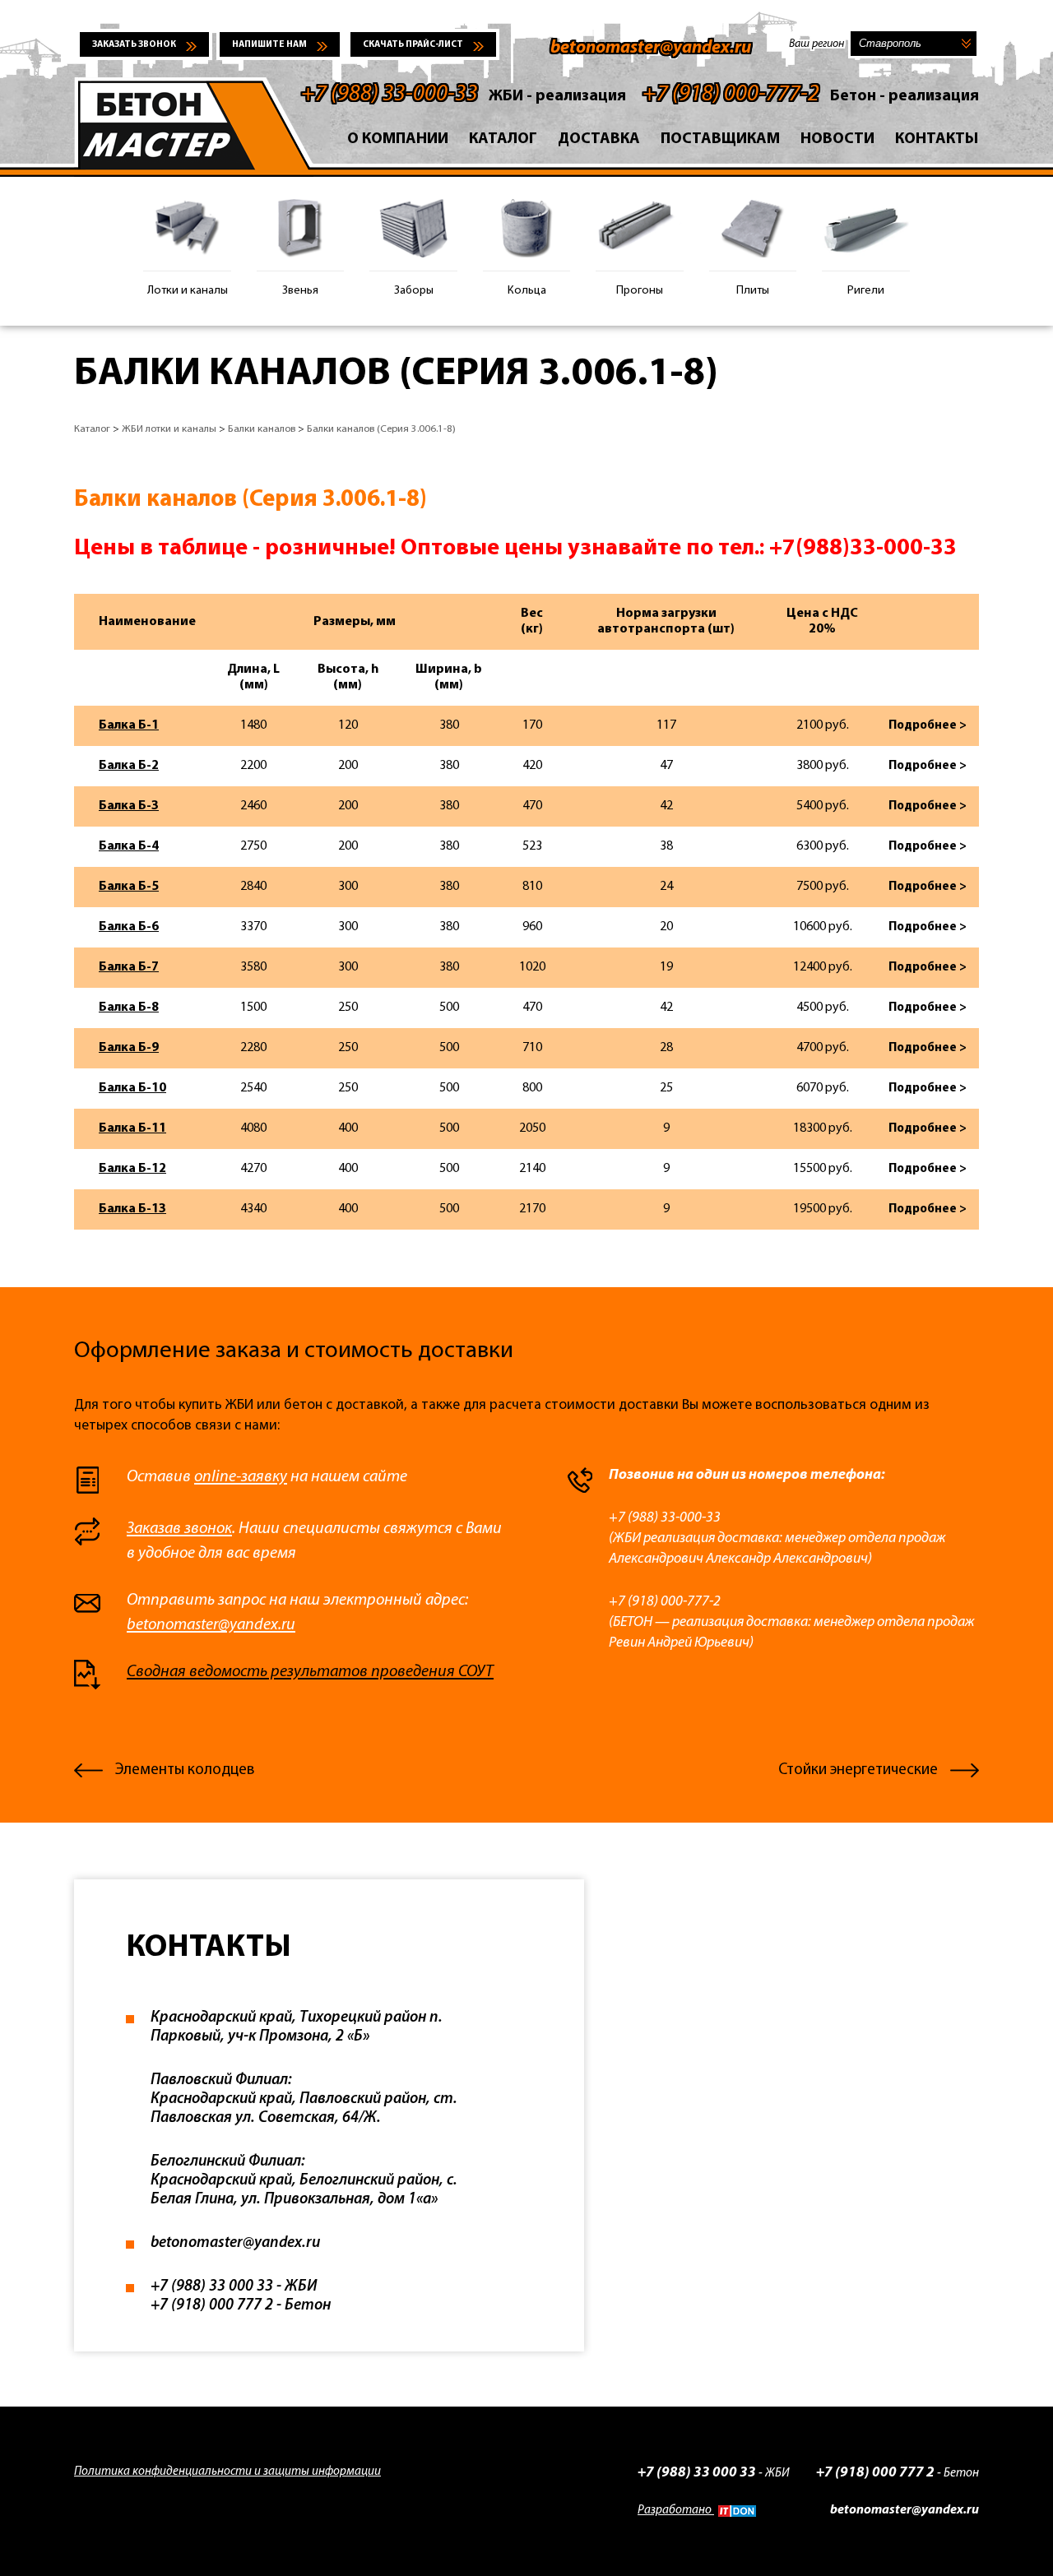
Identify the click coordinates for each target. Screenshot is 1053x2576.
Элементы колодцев (185, 1770)
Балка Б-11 (132, 1128)
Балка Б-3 (129, 806)
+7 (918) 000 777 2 (875, 2473)
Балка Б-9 (129, 1048)
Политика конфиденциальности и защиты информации (227, 2472)
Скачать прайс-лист (413, 45)
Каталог (503, 139)
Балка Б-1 (129, 725)
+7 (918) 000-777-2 (731, 95)
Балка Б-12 (132, 1169)
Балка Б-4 (129, 846)
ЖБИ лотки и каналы (169, 429)
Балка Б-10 (132, 1088)
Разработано (676, 2511)
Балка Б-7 (129, 967)
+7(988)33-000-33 (863, 549)
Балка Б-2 (129, 766)
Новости (837, 139)
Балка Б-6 (129, 927)
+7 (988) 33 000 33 (697, 2473)
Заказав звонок (179, 1529)
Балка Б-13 (132, 1209)
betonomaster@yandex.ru (651, 48)
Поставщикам (720, 139)
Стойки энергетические (858, 1770)
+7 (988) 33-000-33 (390, 95)
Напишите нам (269, 45)
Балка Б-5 (129, 887)
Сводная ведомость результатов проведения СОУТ (310, 1672)
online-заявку (241, 1477)
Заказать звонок (134, 45)
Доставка (599, 139)
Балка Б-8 (129, 1008)
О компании (398, 139)
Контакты (937, 139)
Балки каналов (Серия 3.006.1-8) (381, 429)
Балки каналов (262, 429)
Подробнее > (928, 726)
